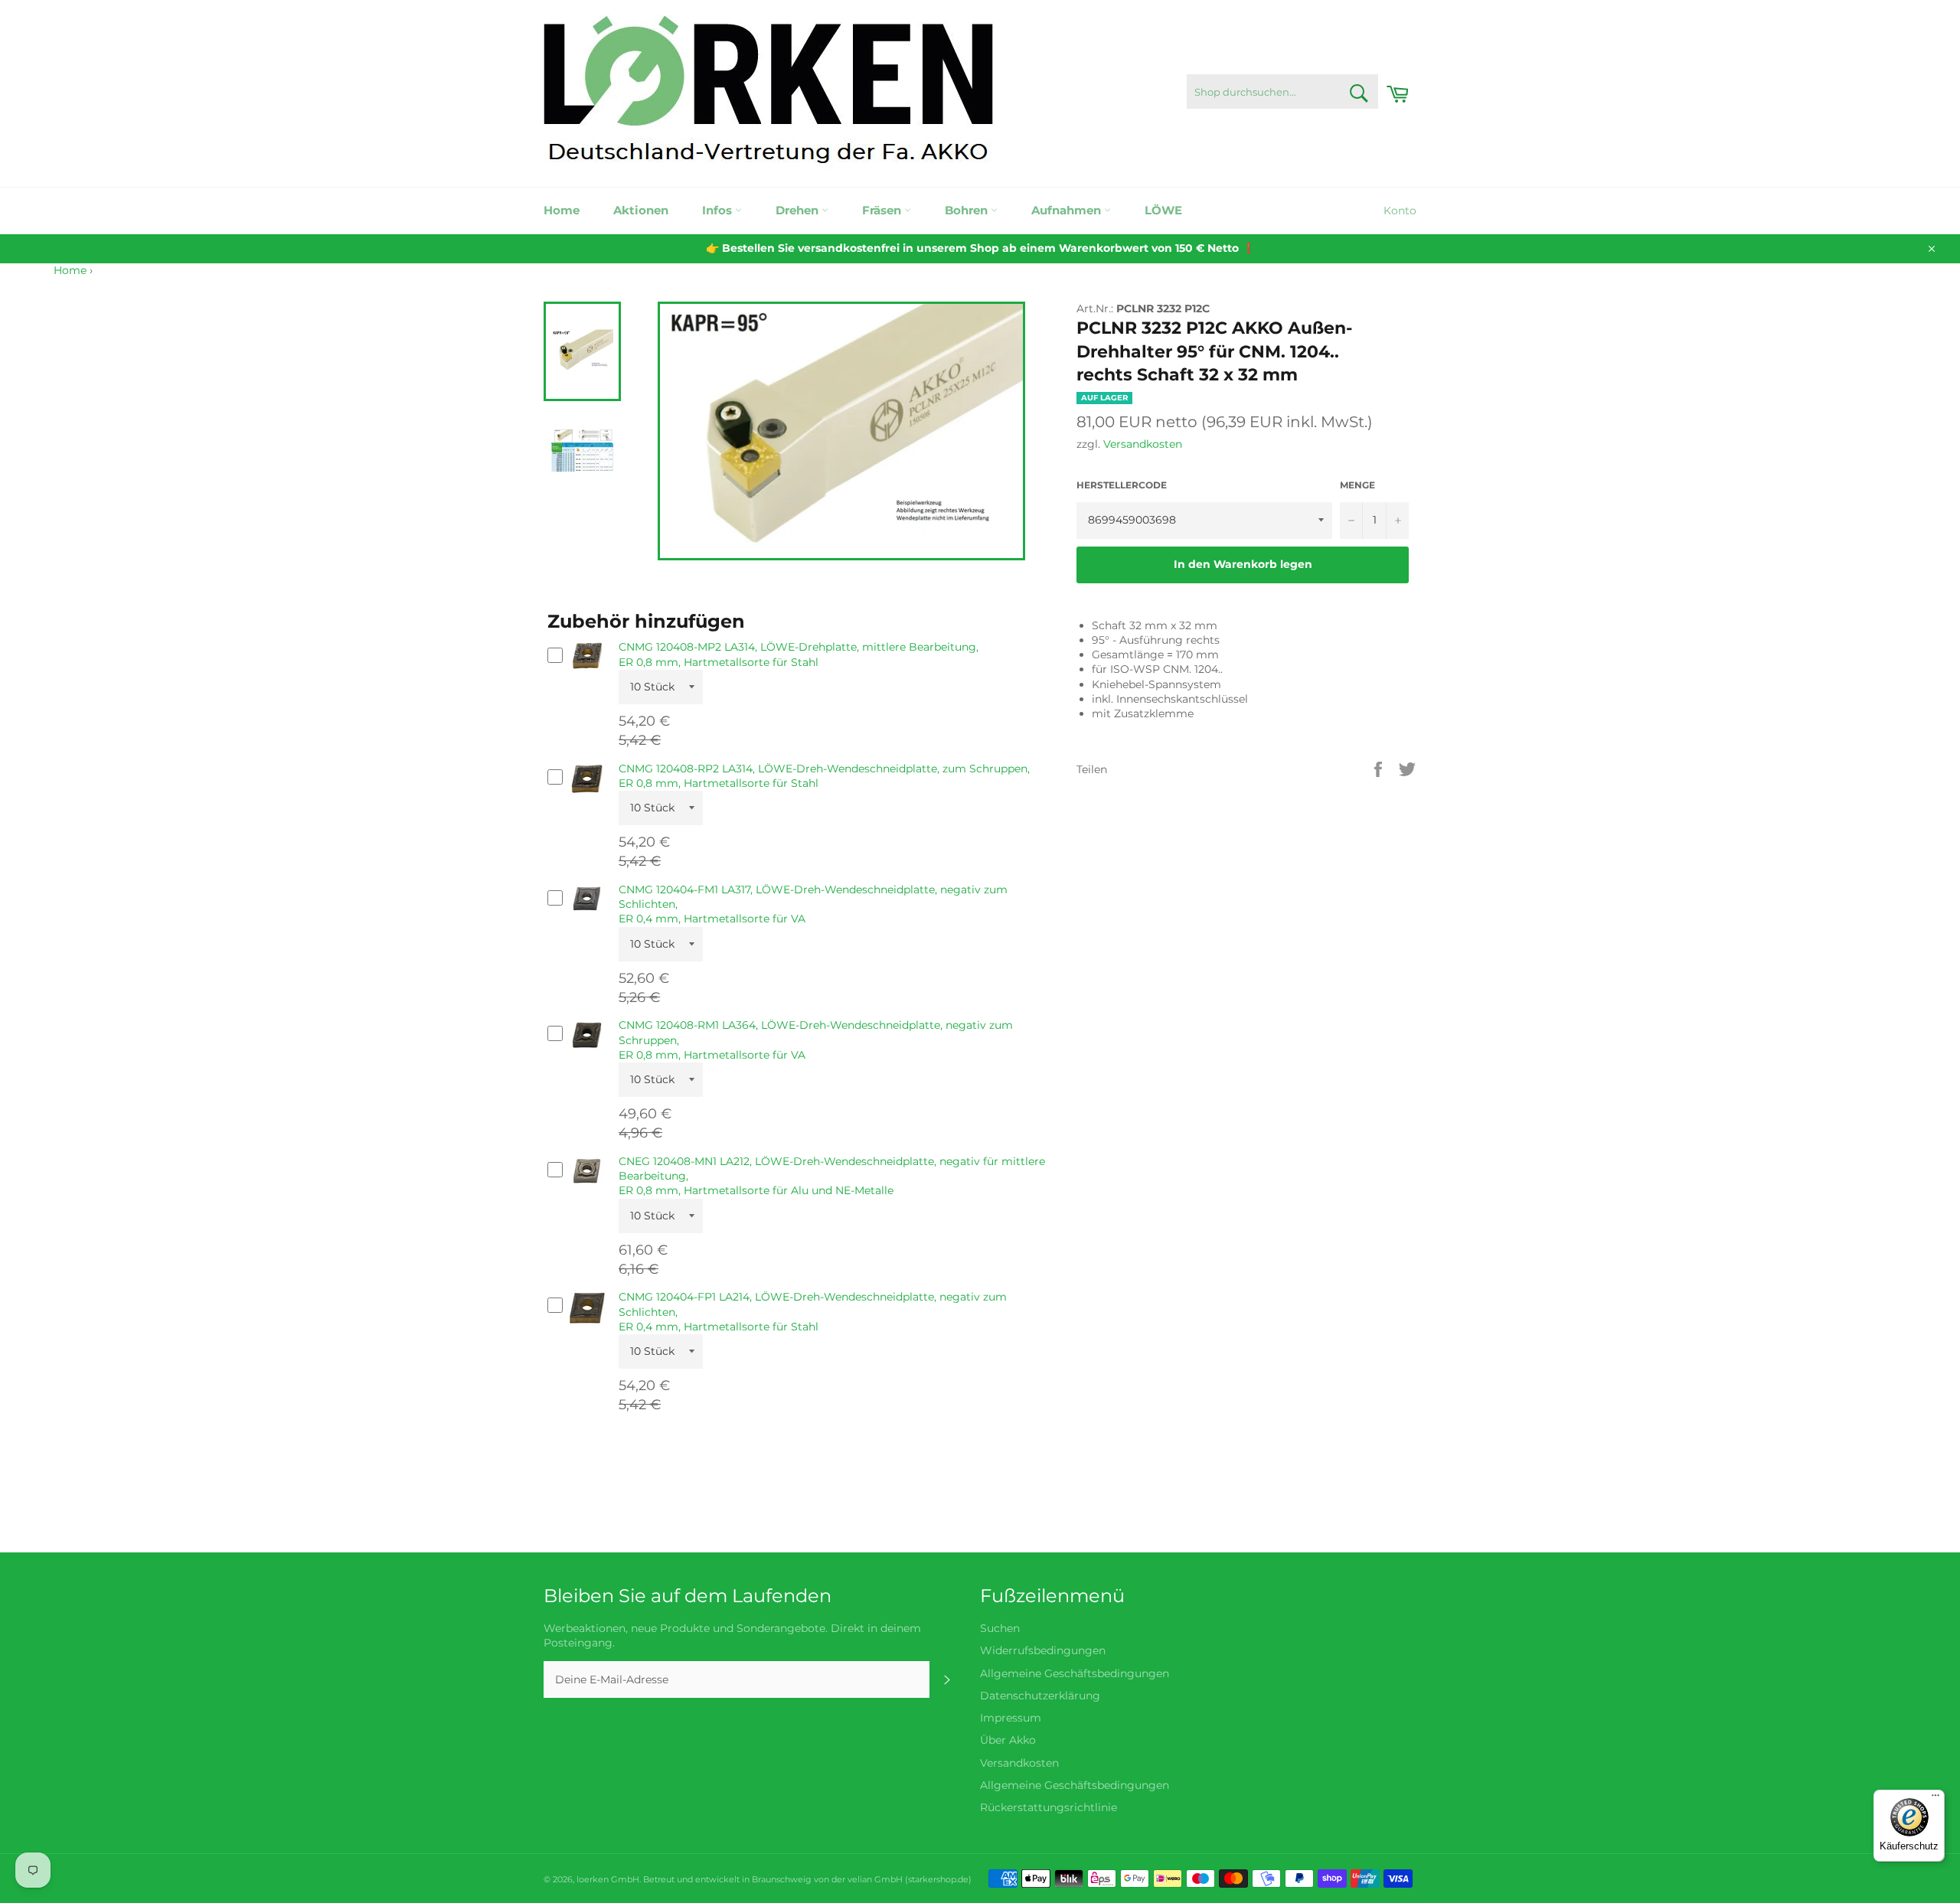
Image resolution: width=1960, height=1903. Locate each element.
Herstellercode (1122, 485)
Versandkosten (1143, 444)
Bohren (968, 210)
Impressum (1011, 1718)
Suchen (1000, 1628)
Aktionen (641, 210)
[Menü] (1935, 1799)
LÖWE (1163, 210)
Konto (1400, 211)
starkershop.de (938, 1879)
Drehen (799, 210)
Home (562, 210)
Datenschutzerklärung (1040, 1696)
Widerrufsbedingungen (1043, 1650)
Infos (719, 210)
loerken (593, 1879)
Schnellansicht (587, 678)
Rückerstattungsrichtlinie (1049, 1807)
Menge (1357, 485)
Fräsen (883, 210)
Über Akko (1008, 1740)
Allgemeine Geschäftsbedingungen (1075, 1673)
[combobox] (1282, 91)
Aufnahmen (1068, 210)
